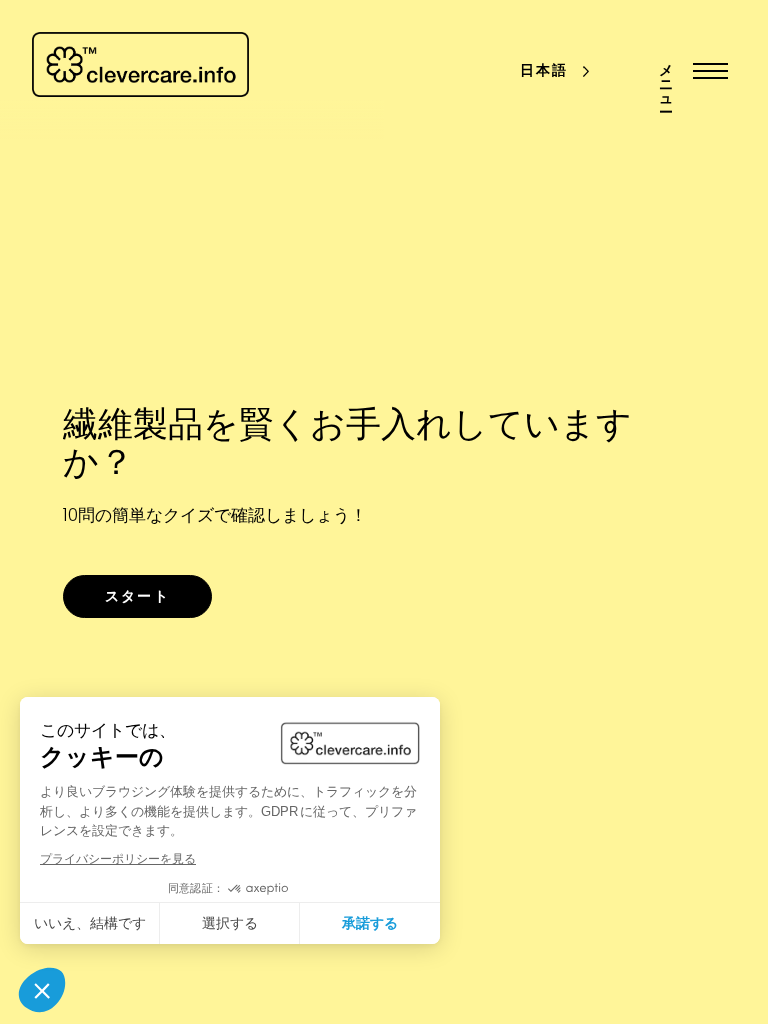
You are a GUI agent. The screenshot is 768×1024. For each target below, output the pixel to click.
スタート (137, 597)
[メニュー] (705, 71)
